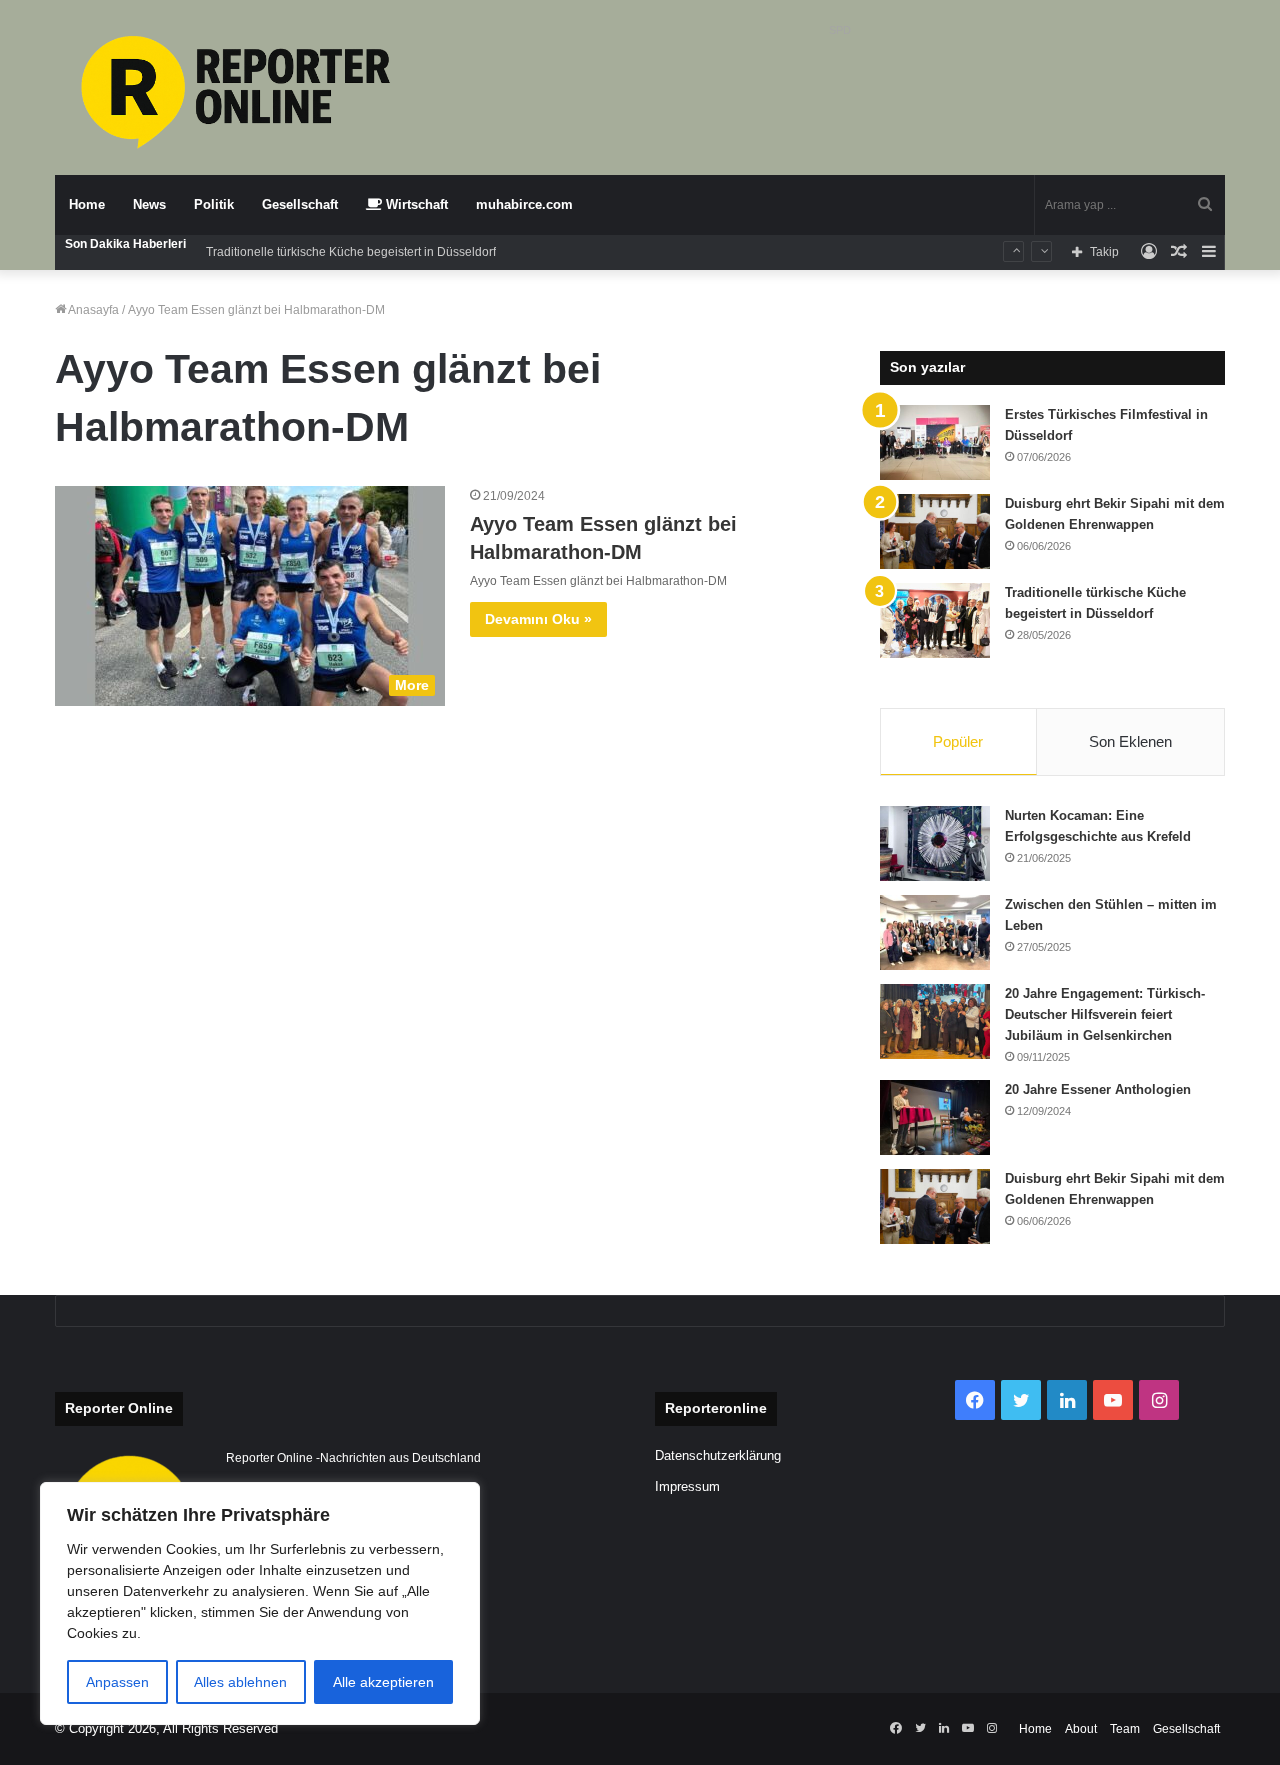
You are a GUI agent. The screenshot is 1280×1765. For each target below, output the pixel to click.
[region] (260, 1603)
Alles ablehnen (240, 1682)
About (1081, 1729)
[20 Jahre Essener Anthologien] (935, 1117)
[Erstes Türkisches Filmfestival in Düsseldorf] (935, 442)
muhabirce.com (524, 204)
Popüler (958, 741)
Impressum (687, 1487)
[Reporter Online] (240, 92)
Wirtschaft (415, 204)
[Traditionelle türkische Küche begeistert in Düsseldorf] (935, 620)
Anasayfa (92, 310)
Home (87, 204)
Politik (214, 204)
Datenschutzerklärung (718, 1456)
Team (1125, 1729)
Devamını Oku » (538, 619)
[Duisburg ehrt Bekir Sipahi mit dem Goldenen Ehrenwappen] (935, 531)
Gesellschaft (300, 204)
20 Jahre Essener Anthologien (1098, 1089)
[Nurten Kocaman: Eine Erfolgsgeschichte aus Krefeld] (935, 843)
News (149, 204)
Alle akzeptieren (383, 1682)
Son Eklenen (1130, 741)
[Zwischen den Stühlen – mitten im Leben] (935, 932)
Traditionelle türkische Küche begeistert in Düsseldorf (351, 252)
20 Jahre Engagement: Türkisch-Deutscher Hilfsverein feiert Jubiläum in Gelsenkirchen (1105, 1014)
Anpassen (117, 1682)
